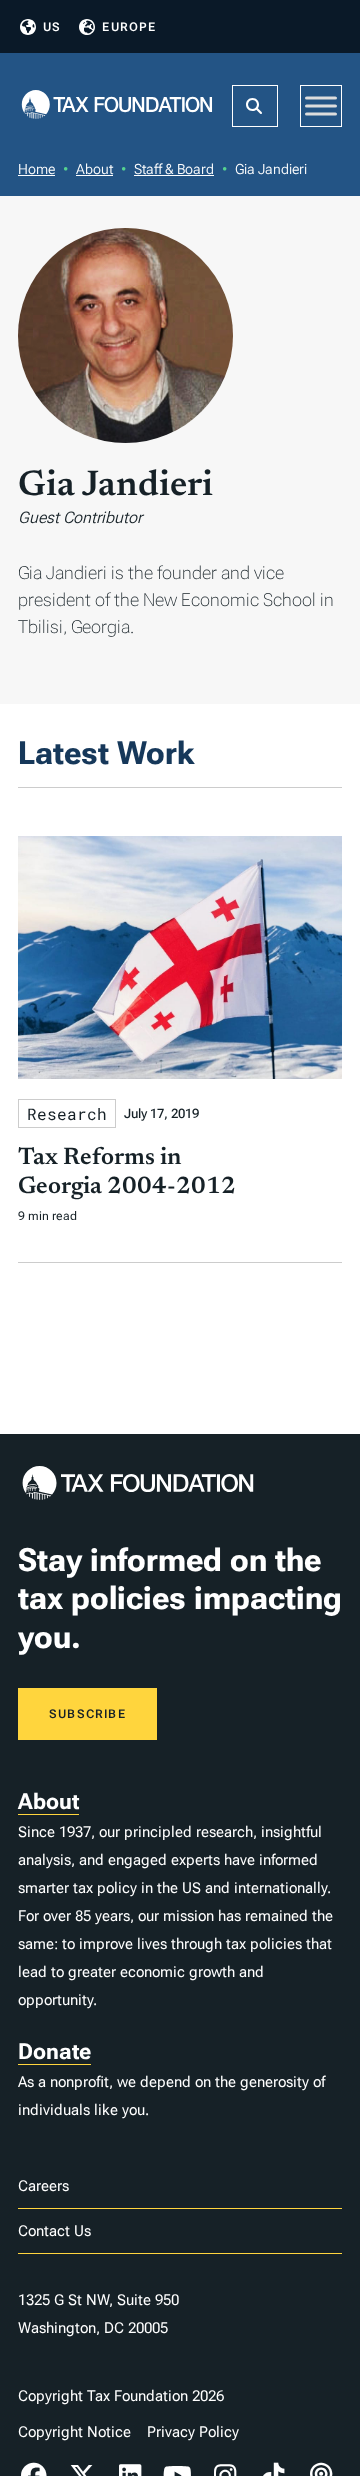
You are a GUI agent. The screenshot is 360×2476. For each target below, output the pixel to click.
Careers (43, 2186)
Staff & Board (174, 169)
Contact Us (54, 2231)
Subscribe (87, 1714)
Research (67, 1113)
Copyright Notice (74, 2432)
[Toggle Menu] (321, 105)
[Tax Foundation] (117, 105)
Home (36, 169)
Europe (129, 27)
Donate (54, 2051)
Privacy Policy (193, 2432)
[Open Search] (255, 106)
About (94, 169)
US (52, 27)
